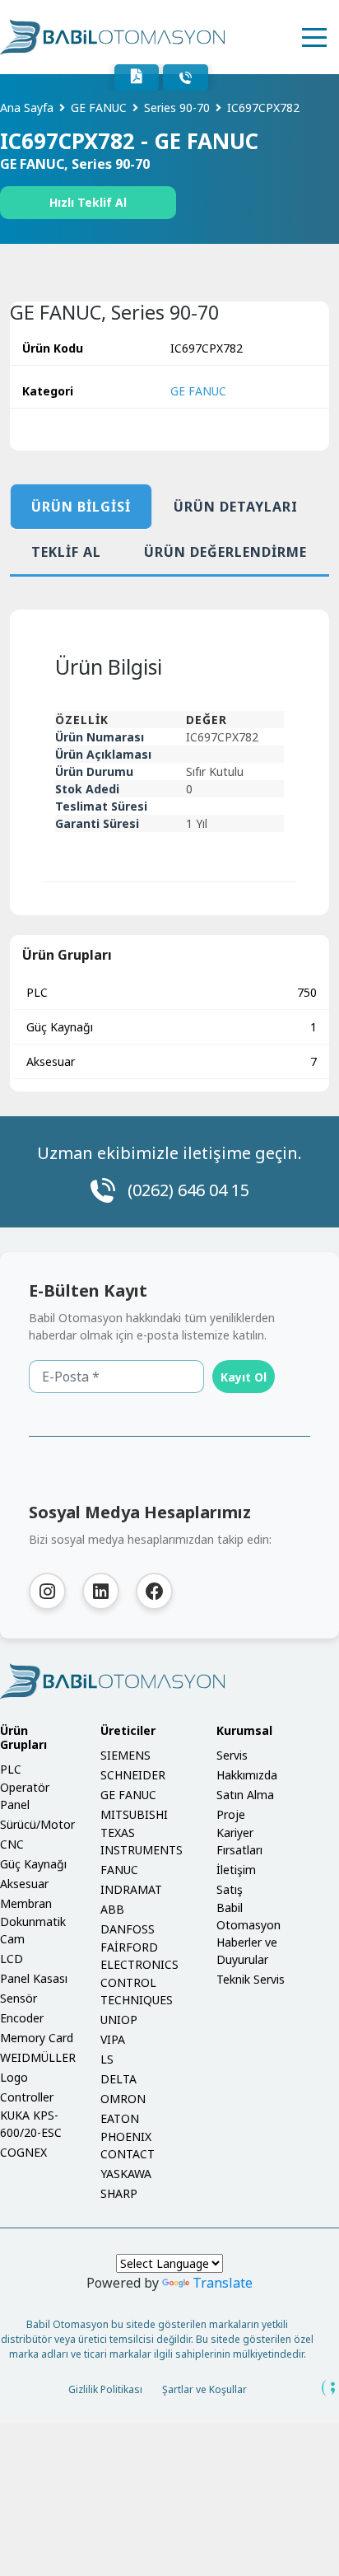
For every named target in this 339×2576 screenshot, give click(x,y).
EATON (120, 2118)
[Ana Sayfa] (112, 37)
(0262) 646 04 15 (188, 1190)
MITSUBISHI (134, 1814)
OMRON (123, 2099)
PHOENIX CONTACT (128, 2145)
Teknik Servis (251, 1979)
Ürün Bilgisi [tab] (81, 507)
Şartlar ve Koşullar (204, 2389)
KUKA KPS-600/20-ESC (31, 2124)
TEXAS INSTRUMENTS (142, 1841)
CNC (12, 1844)
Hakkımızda (247, 1775)
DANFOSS (128, 1929)
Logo (14, 2077)
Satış (230, 1889)
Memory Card (37, 2038)
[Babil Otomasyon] (169, 1681)
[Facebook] (154, 1591)
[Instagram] (47, 1591)
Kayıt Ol (244, 1377)
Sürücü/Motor (37, 1824)
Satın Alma (245, 1795)
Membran (26, 1903)
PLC (172, 992)
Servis (232, 1755)
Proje (231, 1814)
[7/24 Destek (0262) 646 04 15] (186, 77)
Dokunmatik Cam (33, 1930)
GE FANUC (198, 391)
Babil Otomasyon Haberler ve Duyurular (248, 1933)
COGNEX (23, 2152)
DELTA (118, 2079)
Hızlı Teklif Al (88, 202)
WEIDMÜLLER (38, 2057)
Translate (223, 2283)
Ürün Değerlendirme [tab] (225, 552)
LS (107, 2059)
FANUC (119, 1870)
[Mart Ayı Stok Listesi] (137, 77)
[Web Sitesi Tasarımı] (329, 2388)
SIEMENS (125, 1755)
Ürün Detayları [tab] (236, 507)
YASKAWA (126, 2174)
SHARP (119, 2193)
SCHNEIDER (133, 1775)
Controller (27, 2097)
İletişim (236, 1870)
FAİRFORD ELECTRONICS (139, 1956)
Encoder (22, 2018)
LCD (12, 1959)
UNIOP (119, 2020)
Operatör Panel (25, 1796)
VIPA (113, 2039)
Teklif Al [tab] (66, 552)
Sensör (19, 1998)
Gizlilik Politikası (105, 2389)
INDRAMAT (131, 1889)
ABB (112, 1909)
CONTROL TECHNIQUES (137, 1991)
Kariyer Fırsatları (239, 1841)
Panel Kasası (34, 1978)
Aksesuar (172, 1061)
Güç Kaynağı (172, 1027)
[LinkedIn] (101, 1591)
